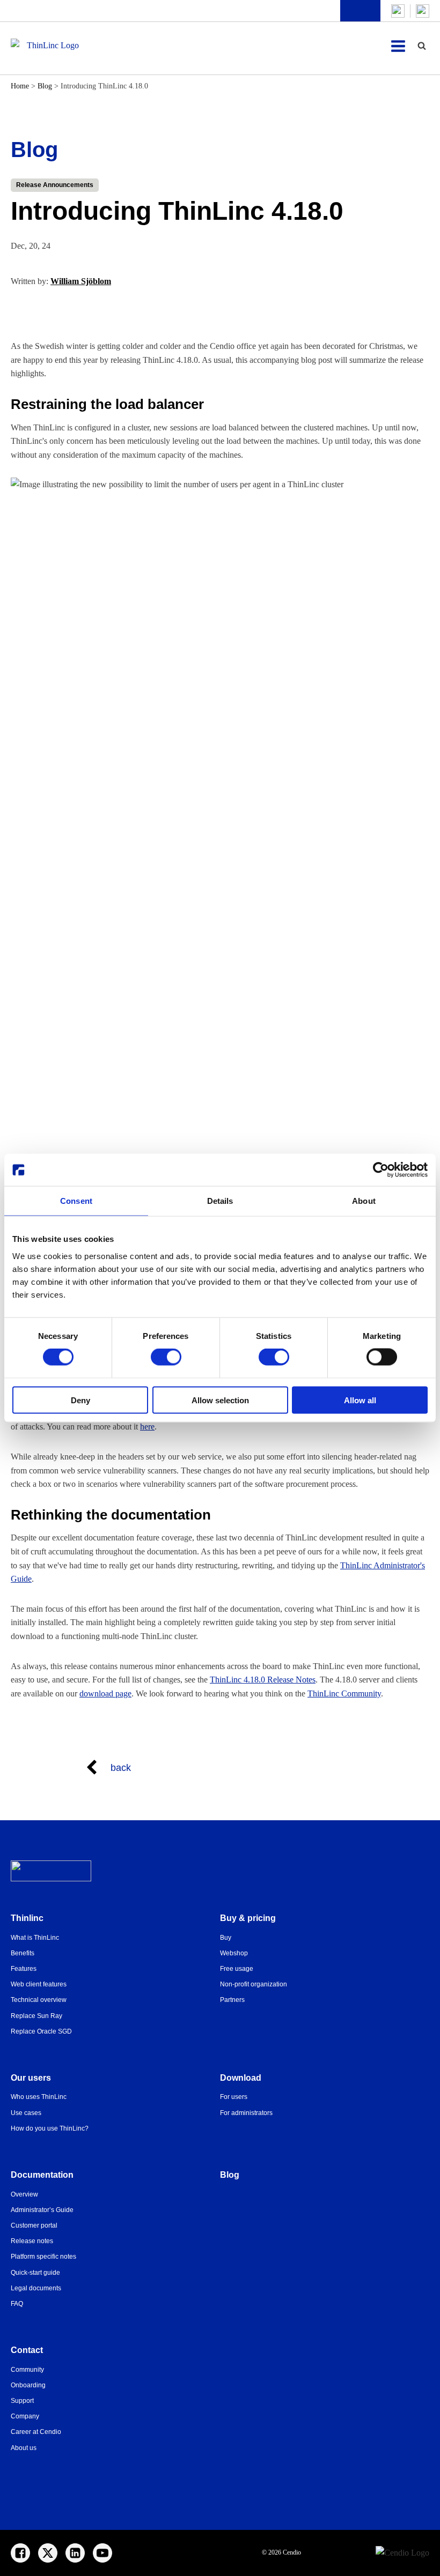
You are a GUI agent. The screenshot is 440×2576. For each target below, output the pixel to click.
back (121, 1768)
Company (25, 2416)
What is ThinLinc (35, 1938)
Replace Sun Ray (36, 2016)
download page (105, 1693)
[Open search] (422, 46)
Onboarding (28, 2385)
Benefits (23, 1953)
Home (20, 86)
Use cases (26, 2113)
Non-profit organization (254, 1984)
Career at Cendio (36, 2432)
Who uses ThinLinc (39, 2097)
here (147, 1427)
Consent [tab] (76, 1201)
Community (27, 2370)
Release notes (32, 2241)
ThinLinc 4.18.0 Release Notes (263, 1680)
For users (234, 2097)
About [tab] (364, 1201)
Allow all (360, 1400)
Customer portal (34, 2225)
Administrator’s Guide (42, 2210)
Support (22, 2401)
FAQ (17, 2304)
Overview (24, 2194)
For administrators (246, 2113)
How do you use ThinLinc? (50, 2128)
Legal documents (36, 2288)
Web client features (39, 1984)
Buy (226, 1938)
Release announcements (55, 185)
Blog (45, 86)
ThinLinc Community (344, 1693)
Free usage (237, 1969)
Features (24, 1969)
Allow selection (220, 1400)
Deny (80, 1400)
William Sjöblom (81, 281)
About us (24, 2448)
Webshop (234, 1953)
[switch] (166, 1357)
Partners (232, 2000)
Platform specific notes (43, 2257)
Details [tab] (220, 1201)
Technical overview (39, 2000)
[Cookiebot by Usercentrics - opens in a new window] (381, 1170)
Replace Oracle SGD (41, 2031)
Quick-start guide (35, 2273)
